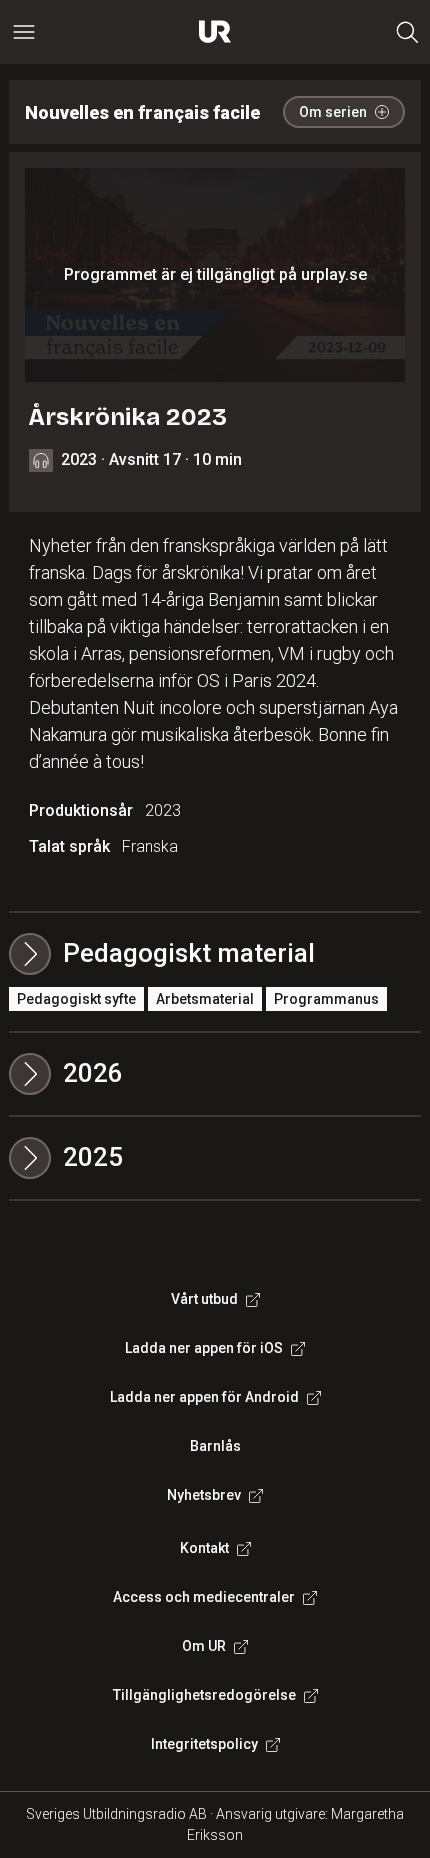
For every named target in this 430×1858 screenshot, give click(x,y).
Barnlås (215, 1446)
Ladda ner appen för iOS (204, 1348)
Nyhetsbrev (204, 1495)
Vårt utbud (204, 1299)
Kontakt (204, 1548)
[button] (215, 1074)
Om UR (204, 1646)
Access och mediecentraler (204, 1597)
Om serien (333, 112)
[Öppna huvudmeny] (24, 32)
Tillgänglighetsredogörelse (204, 1695)
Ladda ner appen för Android (204, 1397)
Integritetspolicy (204, 1744)
